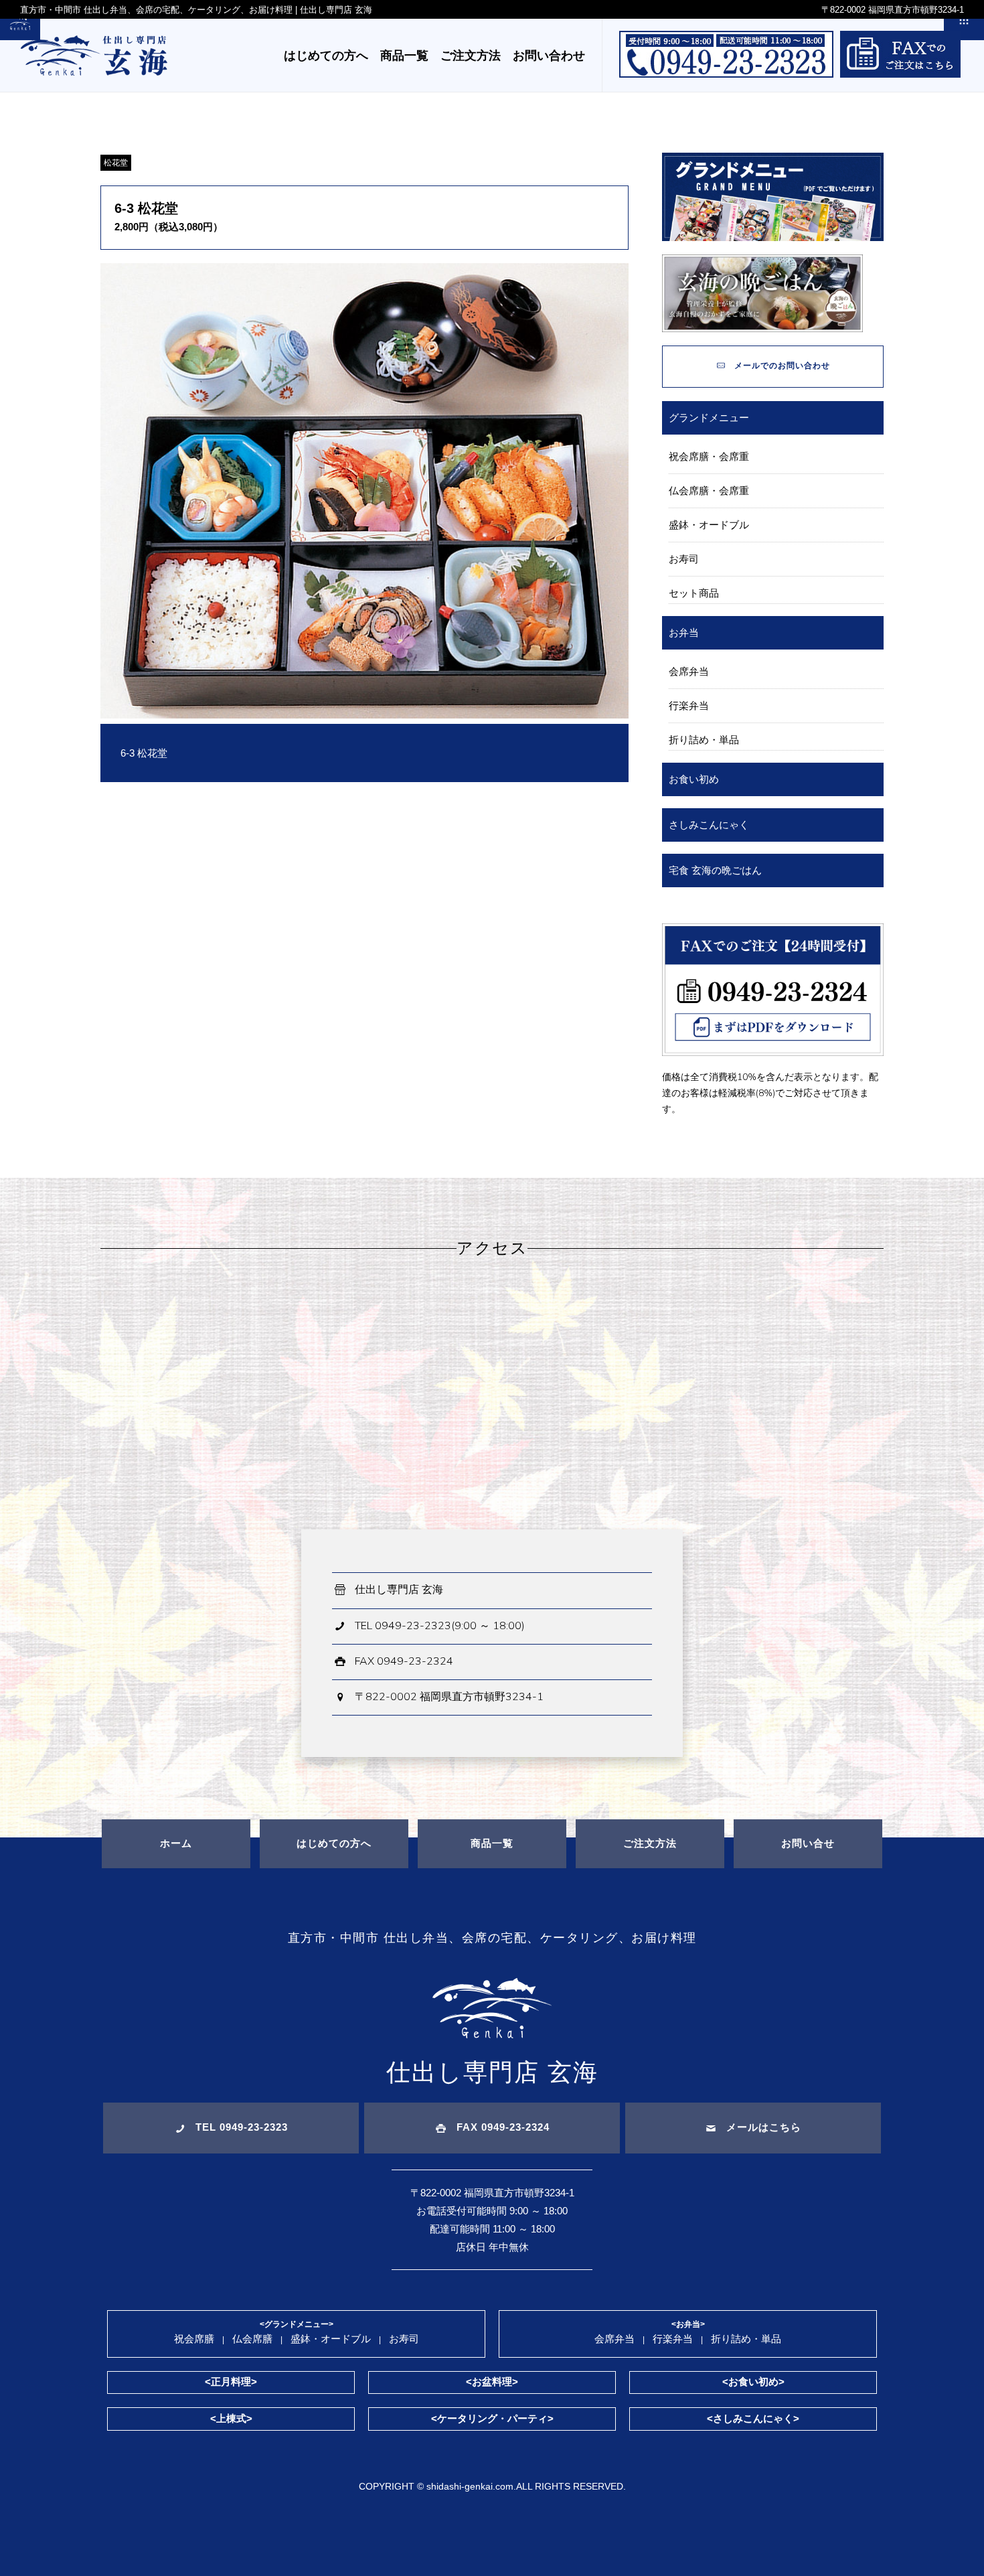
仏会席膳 (252, 2339)
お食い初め (694, 779)
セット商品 (694, 593)
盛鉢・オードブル (709, 525)
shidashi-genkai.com (470, 2486)
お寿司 (684, 559)
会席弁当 (689, 671)
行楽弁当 (689, 705)
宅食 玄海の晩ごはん (715, 870)
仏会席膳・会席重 (709, 490)
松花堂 (116, 163)
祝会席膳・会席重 (709, 456)
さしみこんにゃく (709, 825)
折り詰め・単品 (704, 740)
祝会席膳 (194, 2339)
